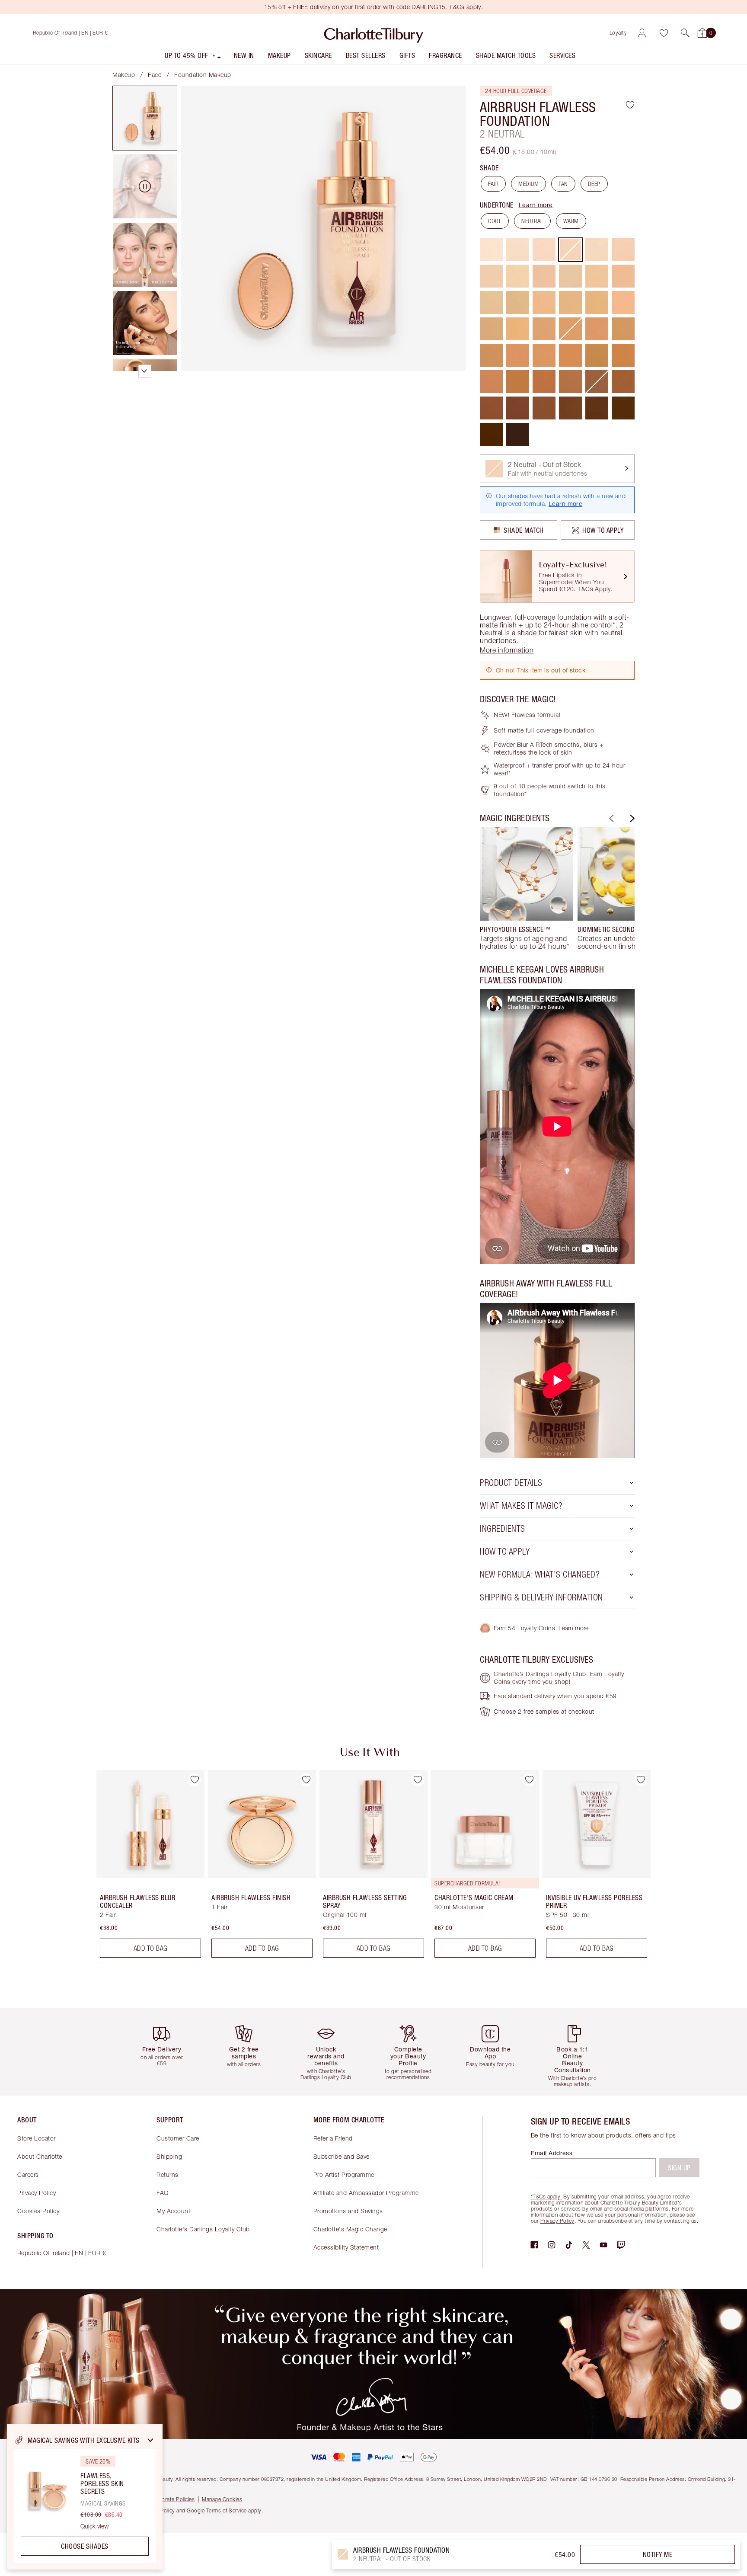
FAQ (163, 2193)
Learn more (536, 205)
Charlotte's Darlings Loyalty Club (203, 2229)
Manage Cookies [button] (222, 2499)
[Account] (642, 33)
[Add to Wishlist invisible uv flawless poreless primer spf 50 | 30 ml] (641, 1780)
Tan (563, 184)
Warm (571, 221)
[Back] (610, 818)
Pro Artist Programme (344, 2174)
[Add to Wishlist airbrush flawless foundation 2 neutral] (630, 105)
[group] (527, 889)
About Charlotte (40, 2156)
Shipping (169, 2156)
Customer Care (178, 2138)
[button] (685, 33)
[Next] (631, 818)
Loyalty (618, 33)
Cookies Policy (38, 2211)
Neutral (532, 221)
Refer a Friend (333, 2138)
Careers (28, 2174)
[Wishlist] (664, 33)
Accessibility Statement (346, 2247)
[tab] (145, 118)
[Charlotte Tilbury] (374, 33)
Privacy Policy (37, 2193)
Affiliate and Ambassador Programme (366, 2193)
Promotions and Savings (348, 2211)
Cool (495, 221)
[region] (85, 2497)
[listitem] (193, 57)
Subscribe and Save (342, 2156)
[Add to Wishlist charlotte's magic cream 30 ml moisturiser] (529, 1780)
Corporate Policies (172, 2499)
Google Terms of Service (217, 2510)
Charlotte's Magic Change (350, 2229)
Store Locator (37, 2138)
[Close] (150, 2440)
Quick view (94, 2526)
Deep (594, 184)
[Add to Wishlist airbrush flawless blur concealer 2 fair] (195, 1780)
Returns (168, 2174)
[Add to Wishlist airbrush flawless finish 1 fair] (306, 1780)
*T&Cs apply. (546, 2197)
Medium (528, 184)
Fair (493, 184)
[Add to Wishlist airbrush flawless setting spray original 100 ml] (418, 1780)
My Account (173, 2211)
